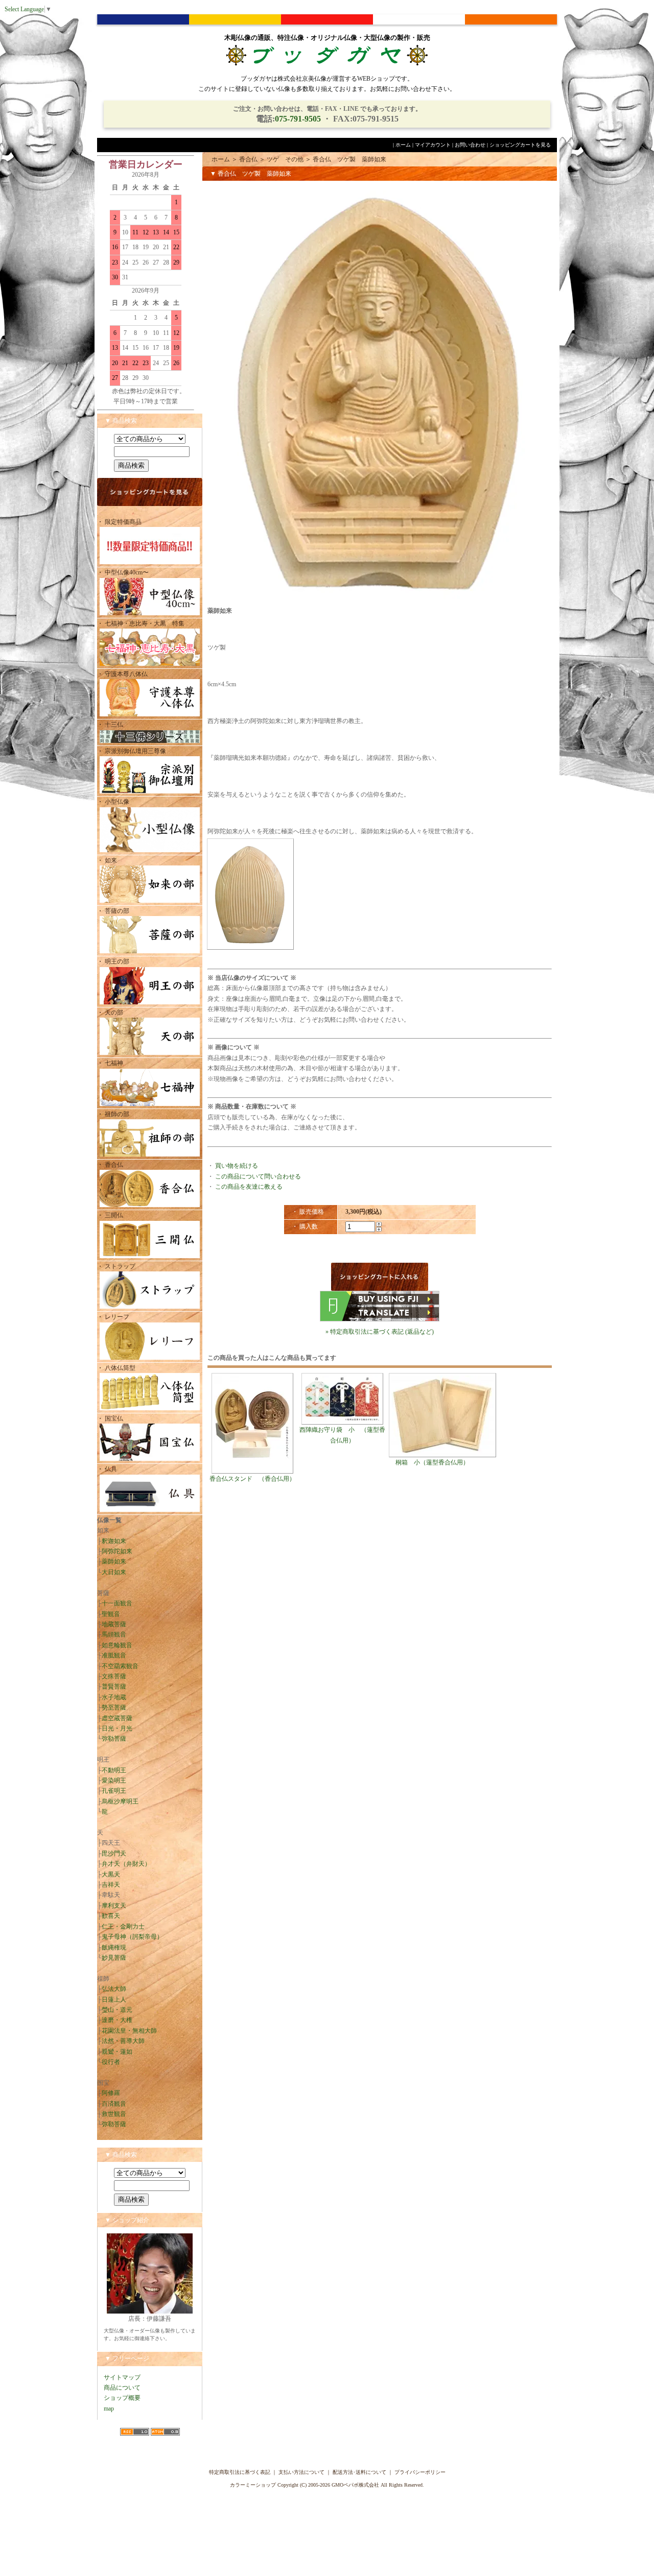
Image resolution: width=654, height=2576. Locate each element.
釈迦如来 (114, 1541)
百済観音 (114, 2104)
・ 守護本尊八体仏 (122, 674)
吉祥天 (111, 1885)
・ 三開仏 (110, 1215)
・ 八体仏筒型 (116, 1368)
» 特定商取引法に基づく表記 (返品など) (380, 1332)
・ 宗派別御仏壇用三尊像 (132, 751)
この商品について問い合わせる (258, 1176)
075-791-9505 (298, 119)
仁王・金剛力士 (123, 1927)
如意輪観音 (117, 1645)
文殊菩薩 (114, 1676)
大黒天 (111, 1874)
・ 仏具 (107, 1469)
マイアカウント (433, 145)
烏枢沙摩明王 (120, 1801)
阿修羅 (111, 2093)
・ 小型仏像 (116, 802)
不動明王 (114, 1770)
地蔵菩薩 (114, 1624)
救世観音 (114, 2114)
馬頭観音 (114, 1634)
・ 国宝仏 (110, 1418)
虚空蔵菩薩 (117, 1718)
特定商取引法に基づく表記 (240, 2472)
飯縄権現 (114, 1947)
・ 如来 (107, 860)
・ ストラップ (116, 1266)
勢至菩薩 (114, 1707)
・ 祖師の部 (113, 1114)
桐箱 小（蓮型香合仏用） (432, 1462)
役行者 (111, 2062)
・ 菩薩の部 (113, 911)
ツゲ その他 (285, 159)
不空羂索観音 (120, 1666)
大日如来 (114, 1572)
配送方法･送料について (359, 2472)
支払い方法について (301, 2472)
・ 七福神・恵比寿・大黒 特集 (141, 623)
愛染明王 (114, 1780)
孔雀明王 (114, 1791)
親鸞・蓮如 (117, 2052)
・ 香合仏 (110, 1165)
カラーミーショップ (253, 2485)
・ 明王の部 (113, 961)
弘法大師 (114, 1989)
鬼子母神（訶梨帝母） (132, 1937)
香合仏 (248, 159)
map (109, 2409)
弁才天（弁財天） (126, 1864)
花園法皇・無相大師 (129, 2031)
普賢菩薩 (114, 1687)
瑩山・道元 (117, 2010)
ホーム (403, 145)
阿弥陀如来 (117, 1551)
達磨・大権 (117, 2020)
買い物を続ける (237, 1166)
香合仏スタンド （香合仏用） (252, 1479)
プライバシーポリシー (420, 2472)
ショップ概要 (122, 2398)
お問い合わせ (470, 145)
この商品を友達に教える (249, 1187)
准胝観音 (114, 1655)
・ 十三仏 (110, 725)
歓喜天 (111, 1916)
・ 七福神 (110, 1063)
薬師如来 (114, 1561)
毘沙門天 (114, 1853)
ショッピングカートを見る (520, 145)
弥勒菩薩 (114, 1739)
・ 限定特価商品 (119, 522)
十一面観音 (117, 1603)
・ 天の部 (110, 1013)
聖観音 (111, 1614)
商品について (122, 2388)
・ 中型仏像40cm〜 (123, 572)
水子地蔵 (114, 1697)
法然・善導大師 (123, 2041)
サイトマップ (122, 2377)
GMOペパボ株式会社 (355, 2485)
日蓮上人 (114, 2000)
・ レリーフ (113, 1317)
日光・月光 (117, 1728)
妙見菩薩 (114, 1958)
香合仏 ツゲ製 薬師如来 (349, 159)
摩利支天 (114, 1906)
